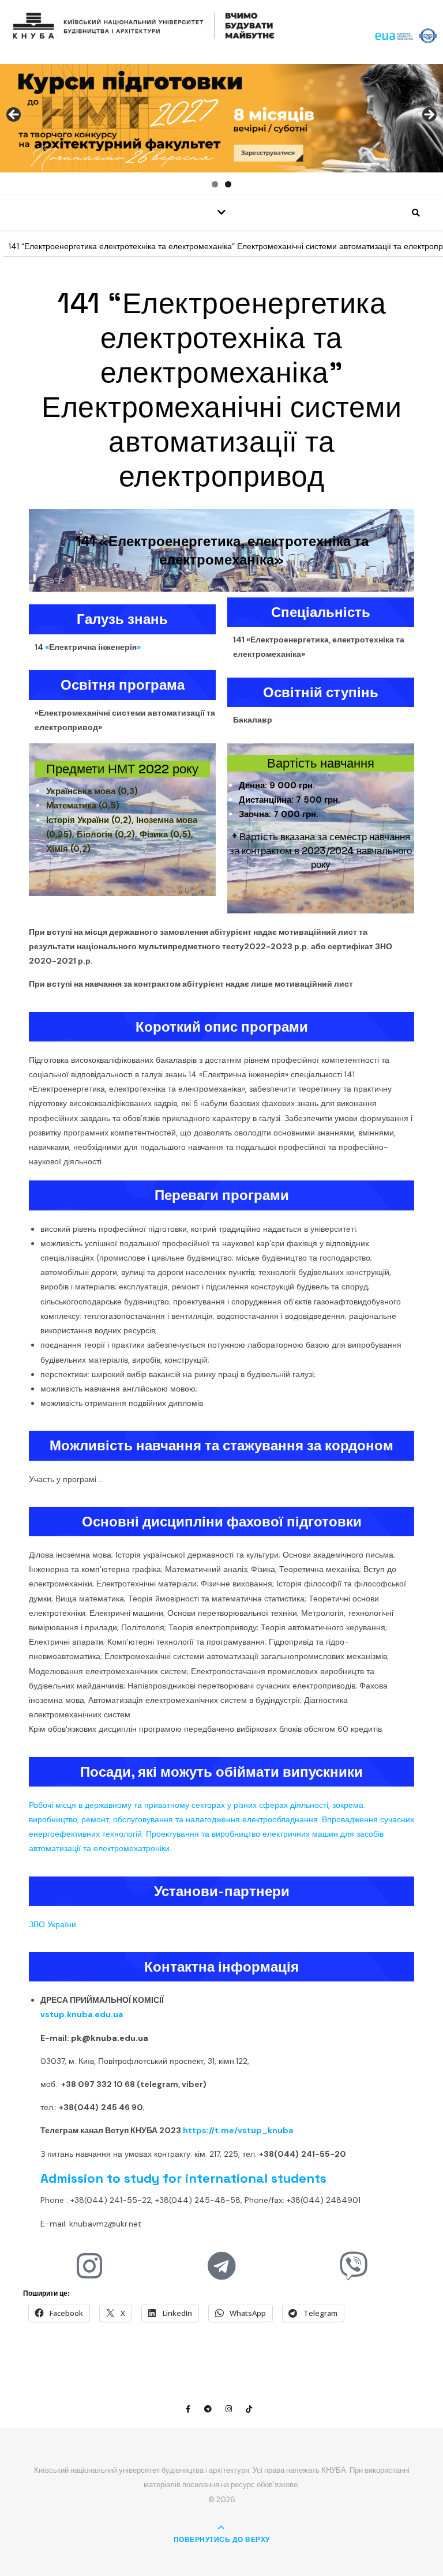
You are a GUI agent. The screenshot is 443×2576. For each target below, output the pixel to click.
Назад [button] (14, 115)
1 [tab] (215, 184)
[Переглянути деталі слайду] (221, 118)
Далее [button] (429, 115)
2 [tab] (228, 184)
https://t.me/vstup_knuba (238, 2130)
